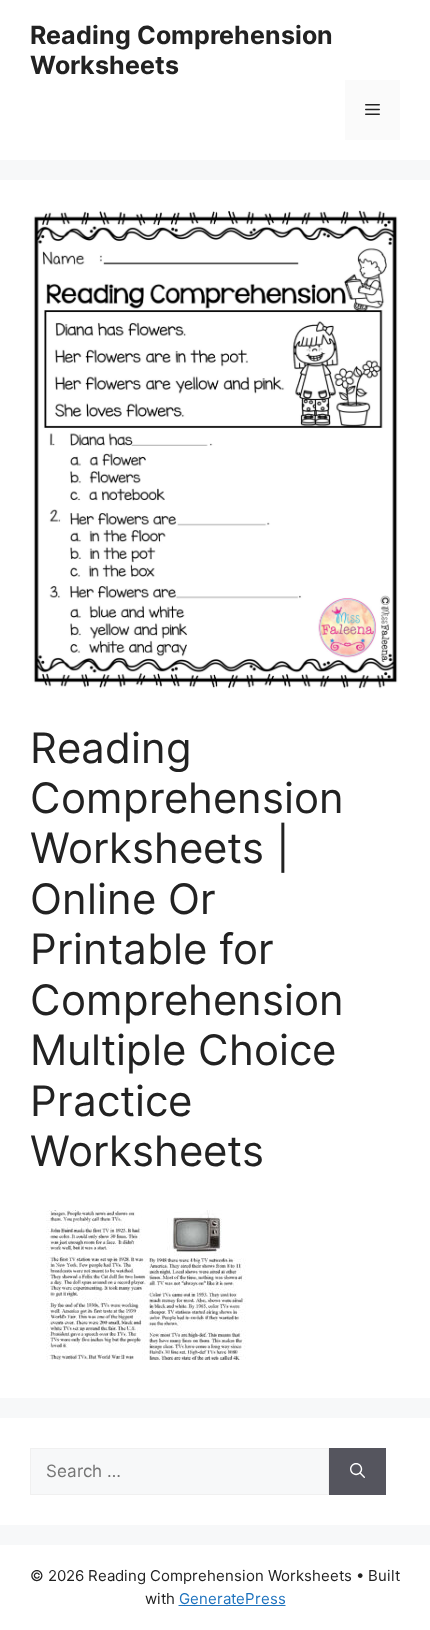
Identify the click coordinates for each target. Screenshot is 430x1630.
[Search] (357, 1472)
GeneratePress (232, 1598)
